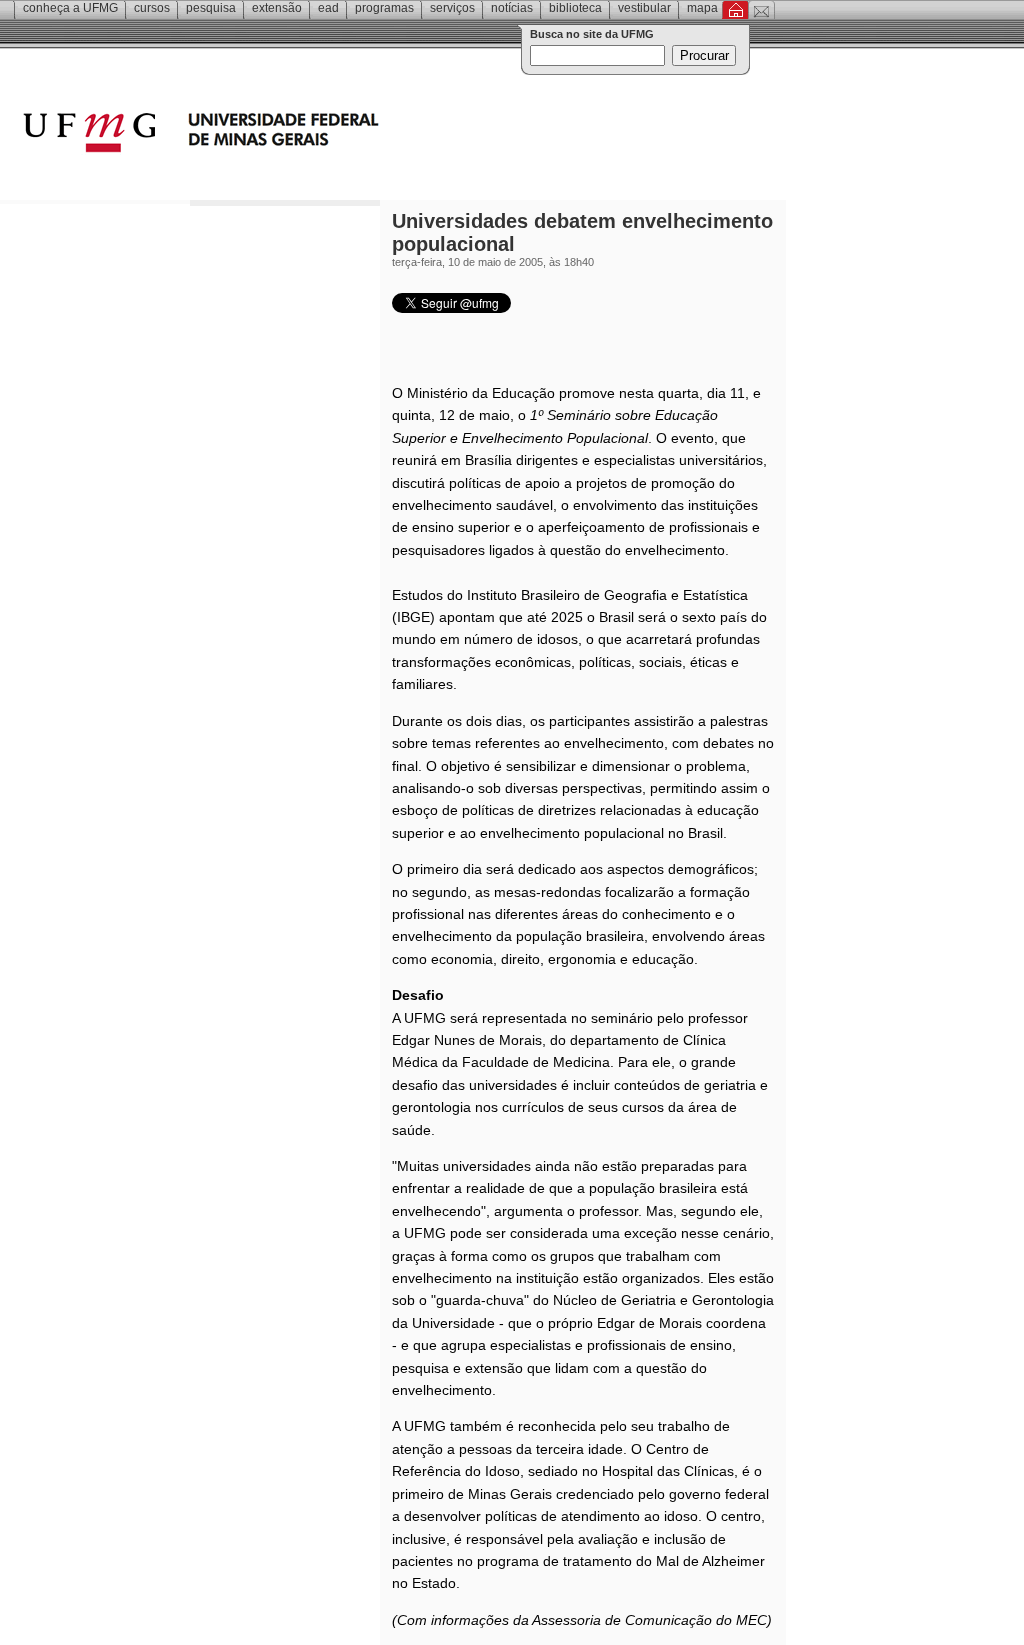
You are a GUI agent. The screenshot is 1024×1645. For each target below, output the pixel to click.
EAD (328, 8)
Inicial (735, 10)
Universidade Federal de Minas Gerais (315, 135)
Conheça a (70, 8)
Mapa (702, 8)
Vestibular (644, 8)
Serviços (452, 8)
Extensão (277, 8)
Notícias (512, 8)
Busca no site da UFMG (592, 34)
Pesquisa (211, 8)
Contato (761, 10)
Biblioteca (575, 8)
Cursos (152, 8)
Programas (384, 8)
